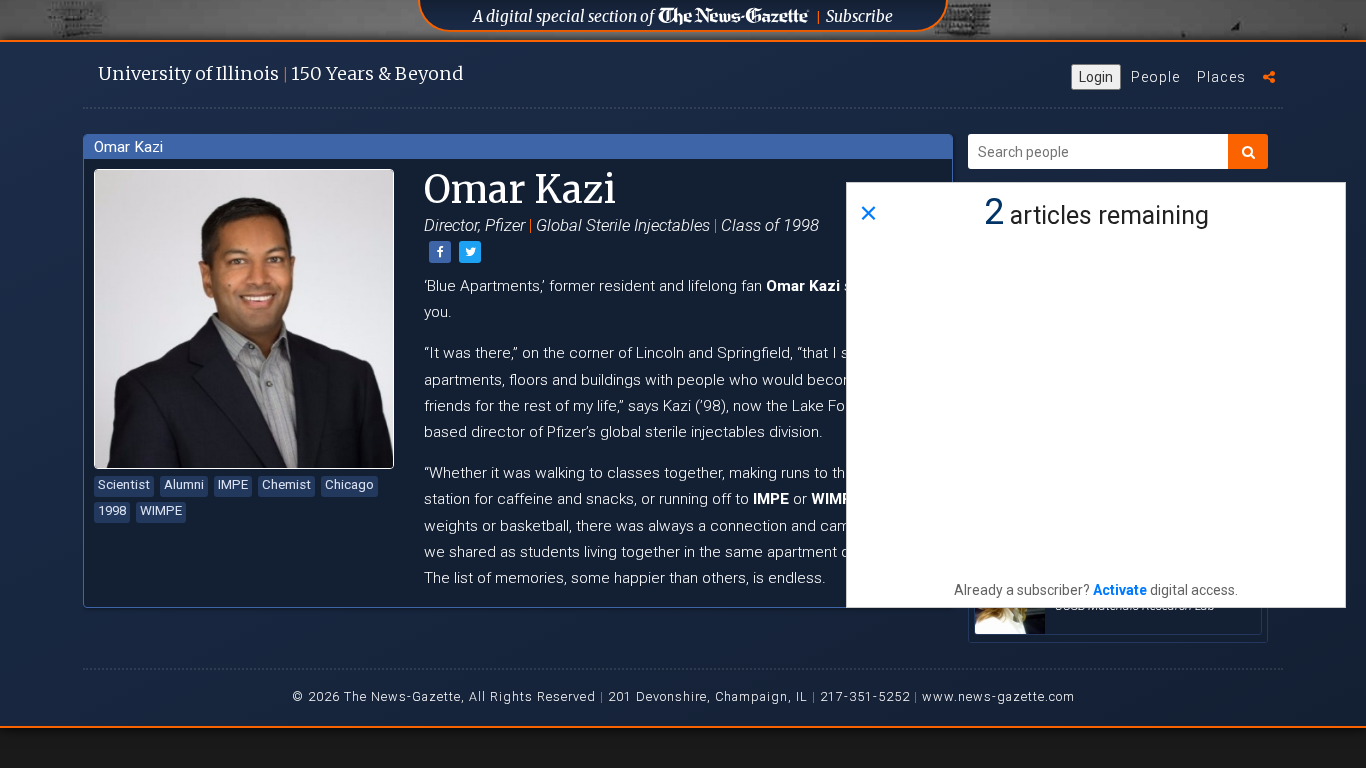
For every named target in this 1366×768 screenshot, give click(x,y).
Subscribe (859, 16)
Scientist (124, 484)
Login (1096, 77)
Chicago (349, 484)
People (1155, 77)
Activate (1120, 590)
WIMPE (161, 510)
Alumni (184, 484)
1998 (112, 510)
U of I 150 (280, 73)
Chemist (286, 484)
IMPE (233, 484)
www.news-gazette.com (998, 696)
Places (1221, 77)
